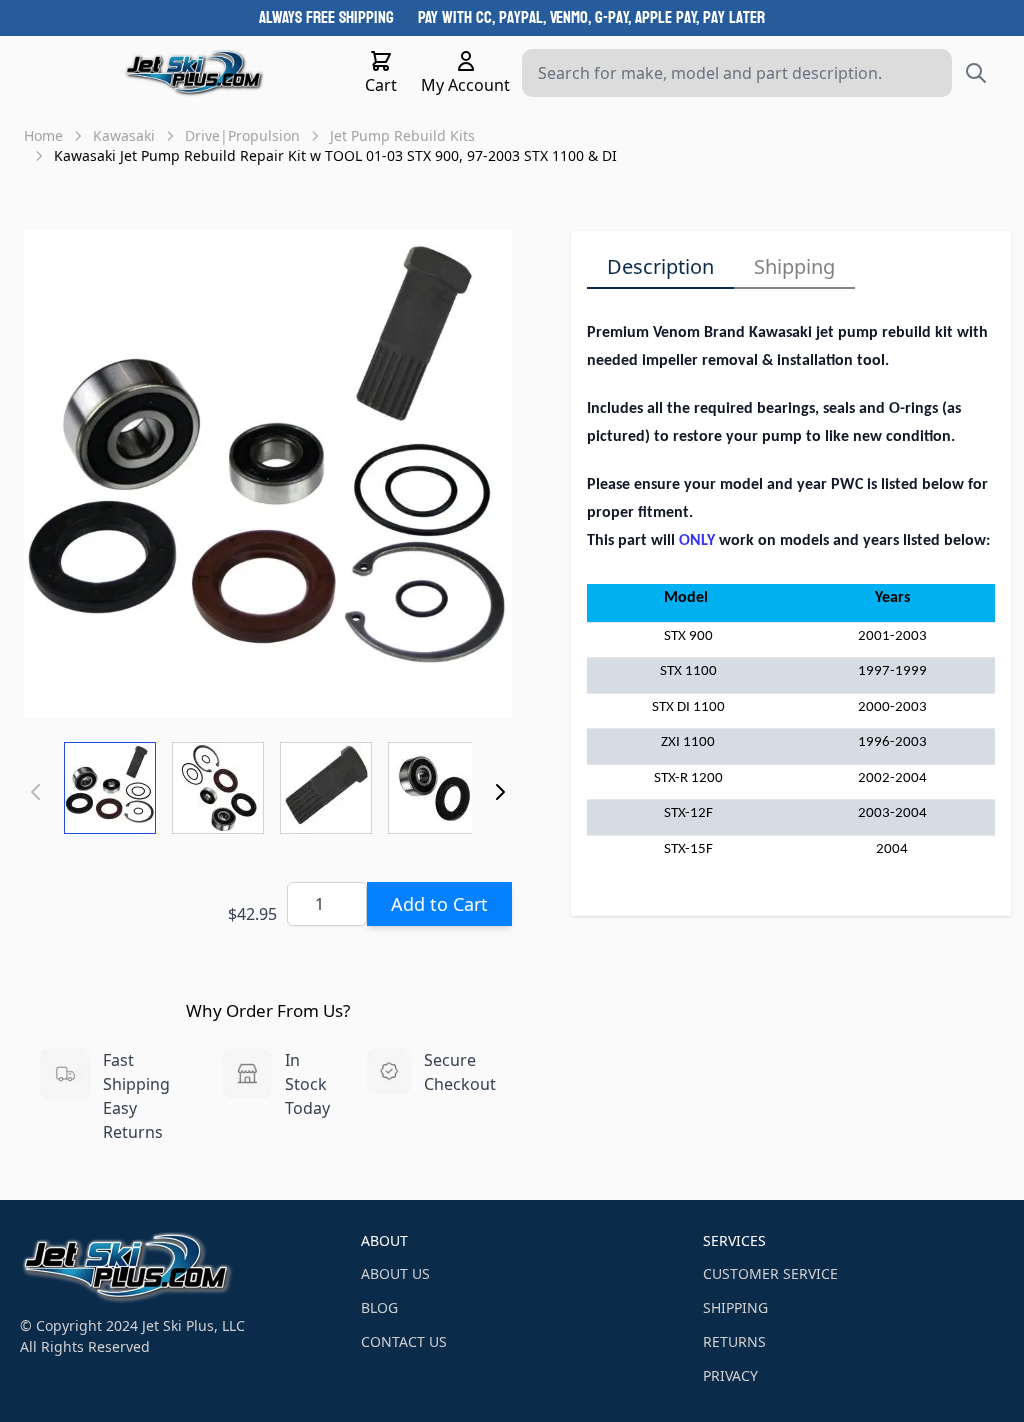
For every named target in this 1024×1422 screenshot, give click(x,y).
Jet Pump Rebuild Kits (402, 135)
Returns (734, 1341)
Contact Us (404, 1341)
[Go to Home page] (194, 73)
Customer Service (770, 1273)
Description (660, 266)
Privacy (730, 1375)
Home (43, 135)
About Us (395, 1273)
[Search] (976, 73)
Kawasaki (124, 135)
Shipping (794, 266)
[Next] (500, 792)
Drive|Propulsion (242, 135)
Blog (379, 1307)
